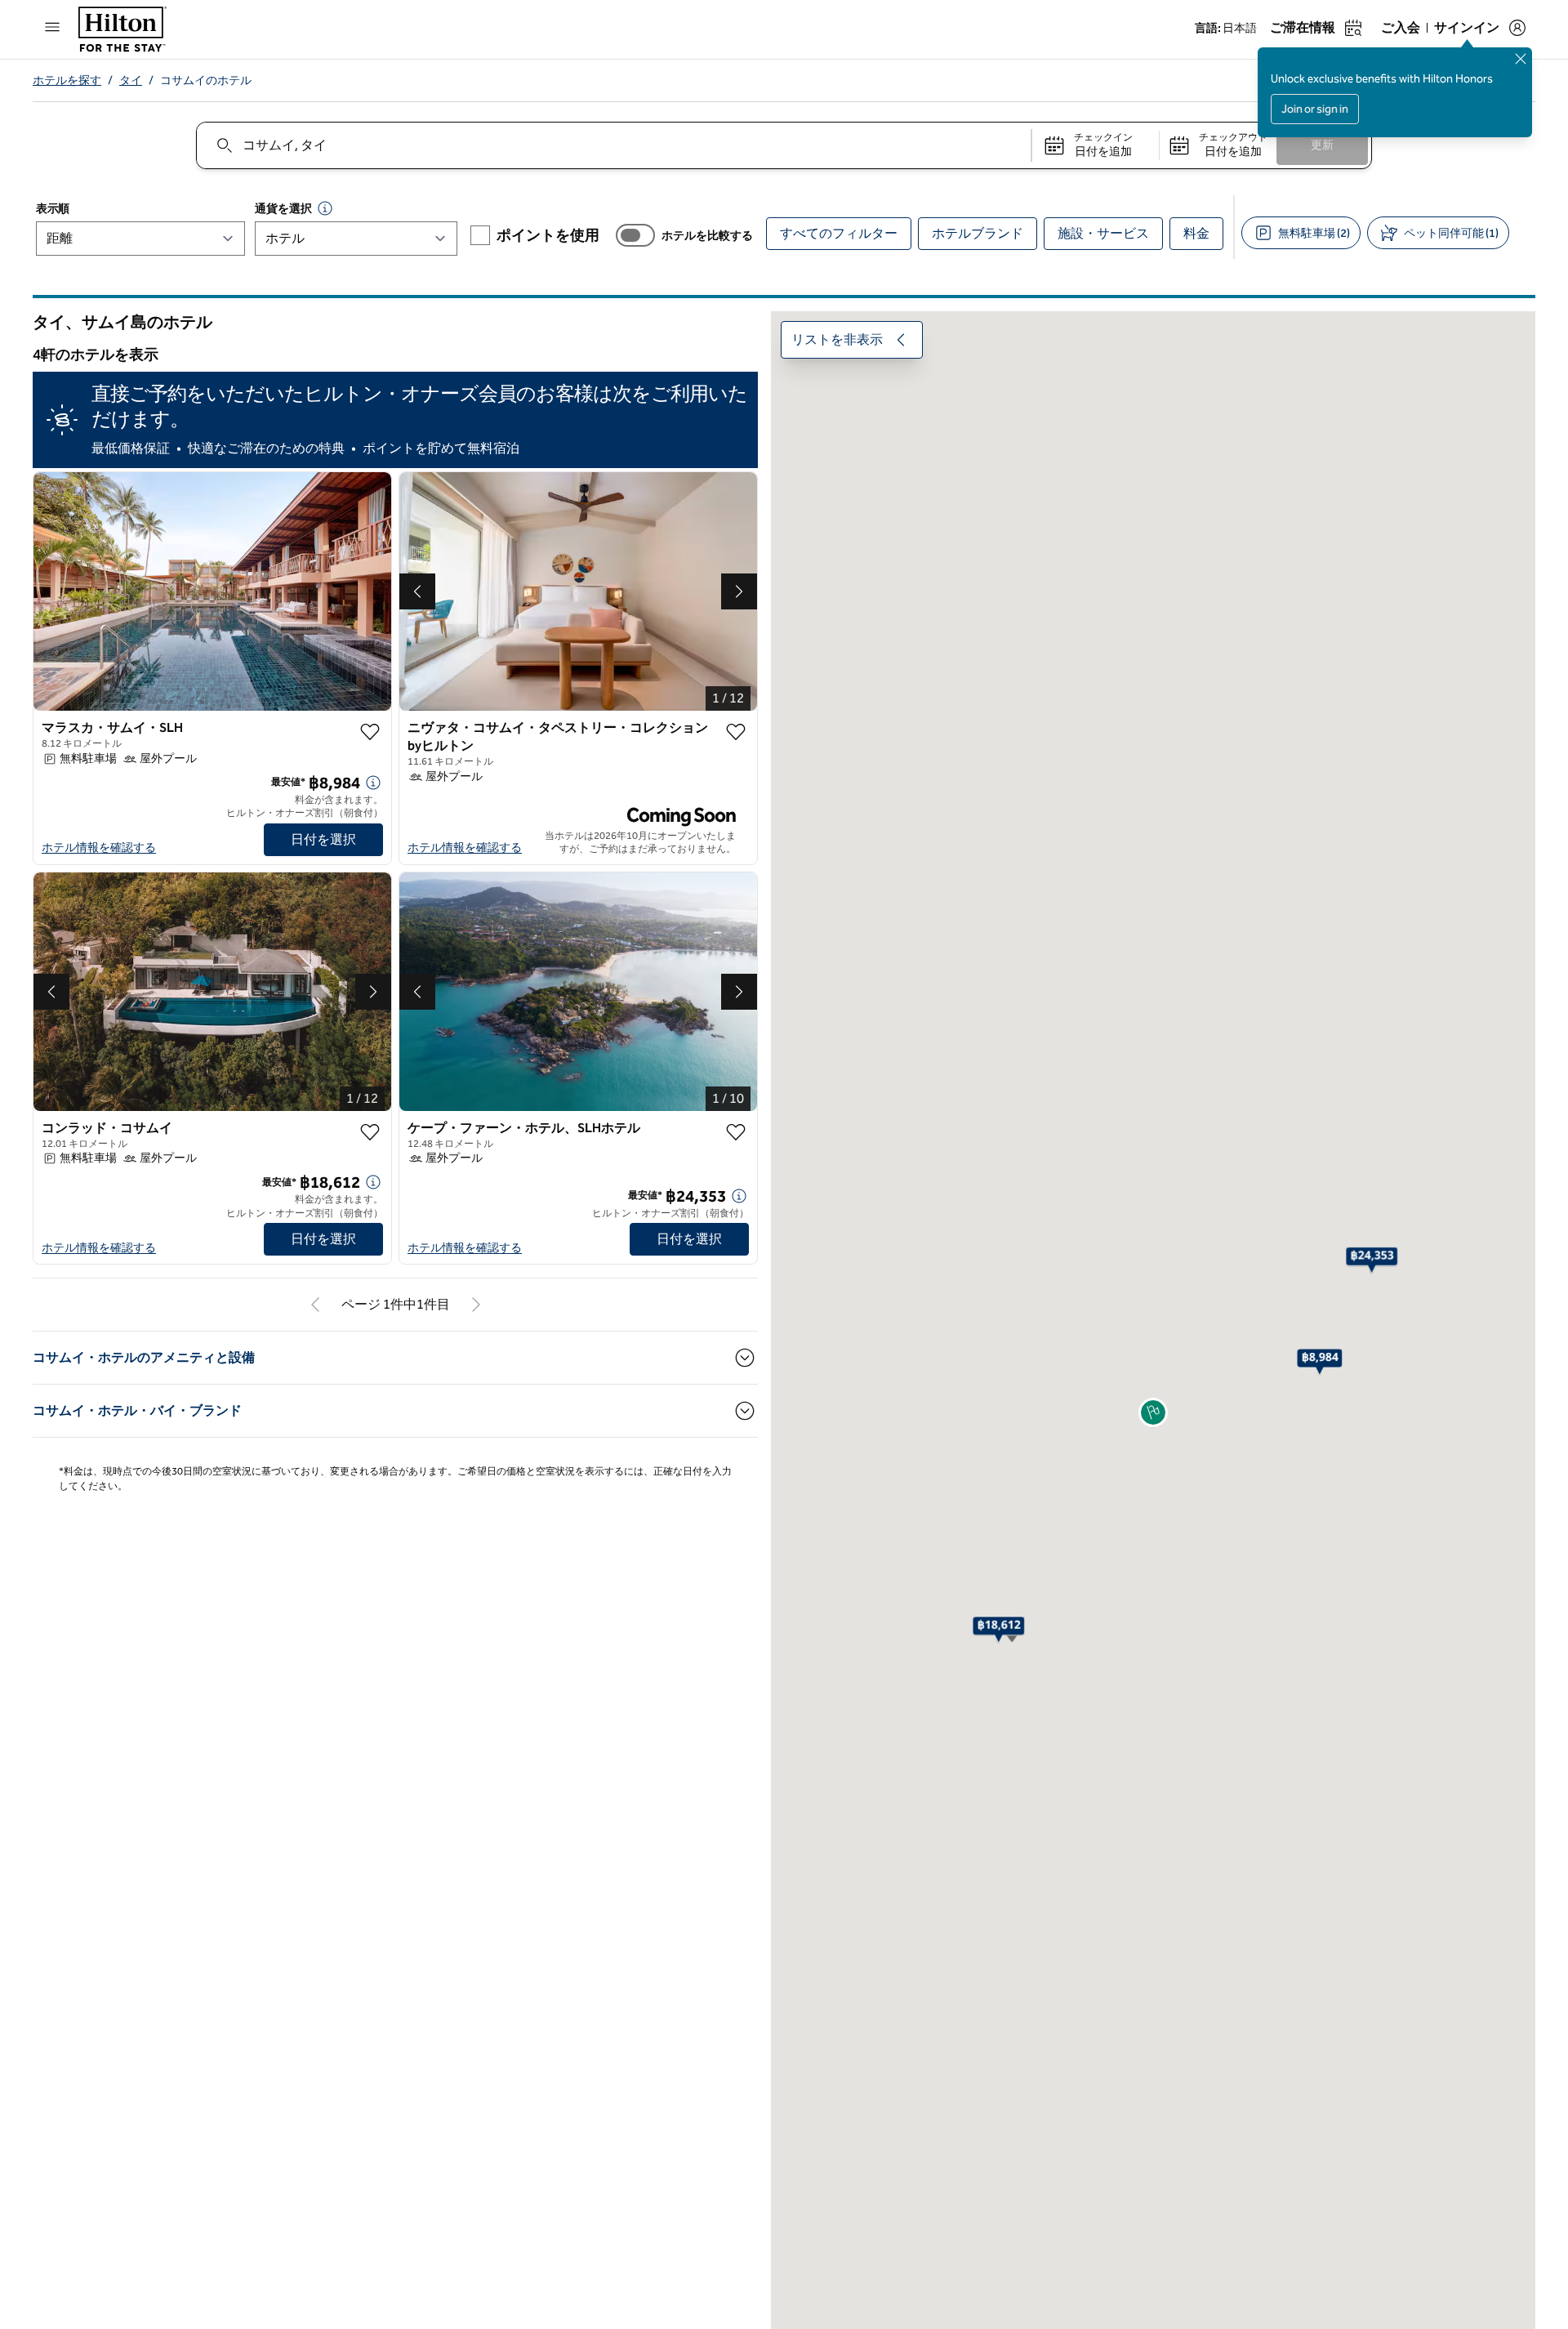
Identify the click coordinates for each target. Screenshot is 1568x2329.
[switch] (635, 235)
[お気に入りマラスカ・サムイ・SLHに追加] (370, 732)
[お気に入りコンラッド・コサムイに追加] (370, 1132)
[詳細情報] (373, 783)
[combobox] (613, 145)
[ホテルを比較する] (635, 235)
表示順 (53, 209)
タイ (131, 80)
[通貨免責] (325, 208)
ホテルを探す (67, 80)
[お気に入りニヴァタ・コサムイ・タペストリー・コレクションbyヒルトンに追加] (736, 732)
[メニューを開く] (52, 27)
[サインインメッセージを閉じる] (1521, 59)
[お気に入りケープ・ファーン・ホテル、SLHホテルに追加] (736, 1132)
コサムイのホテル (206, 80)
